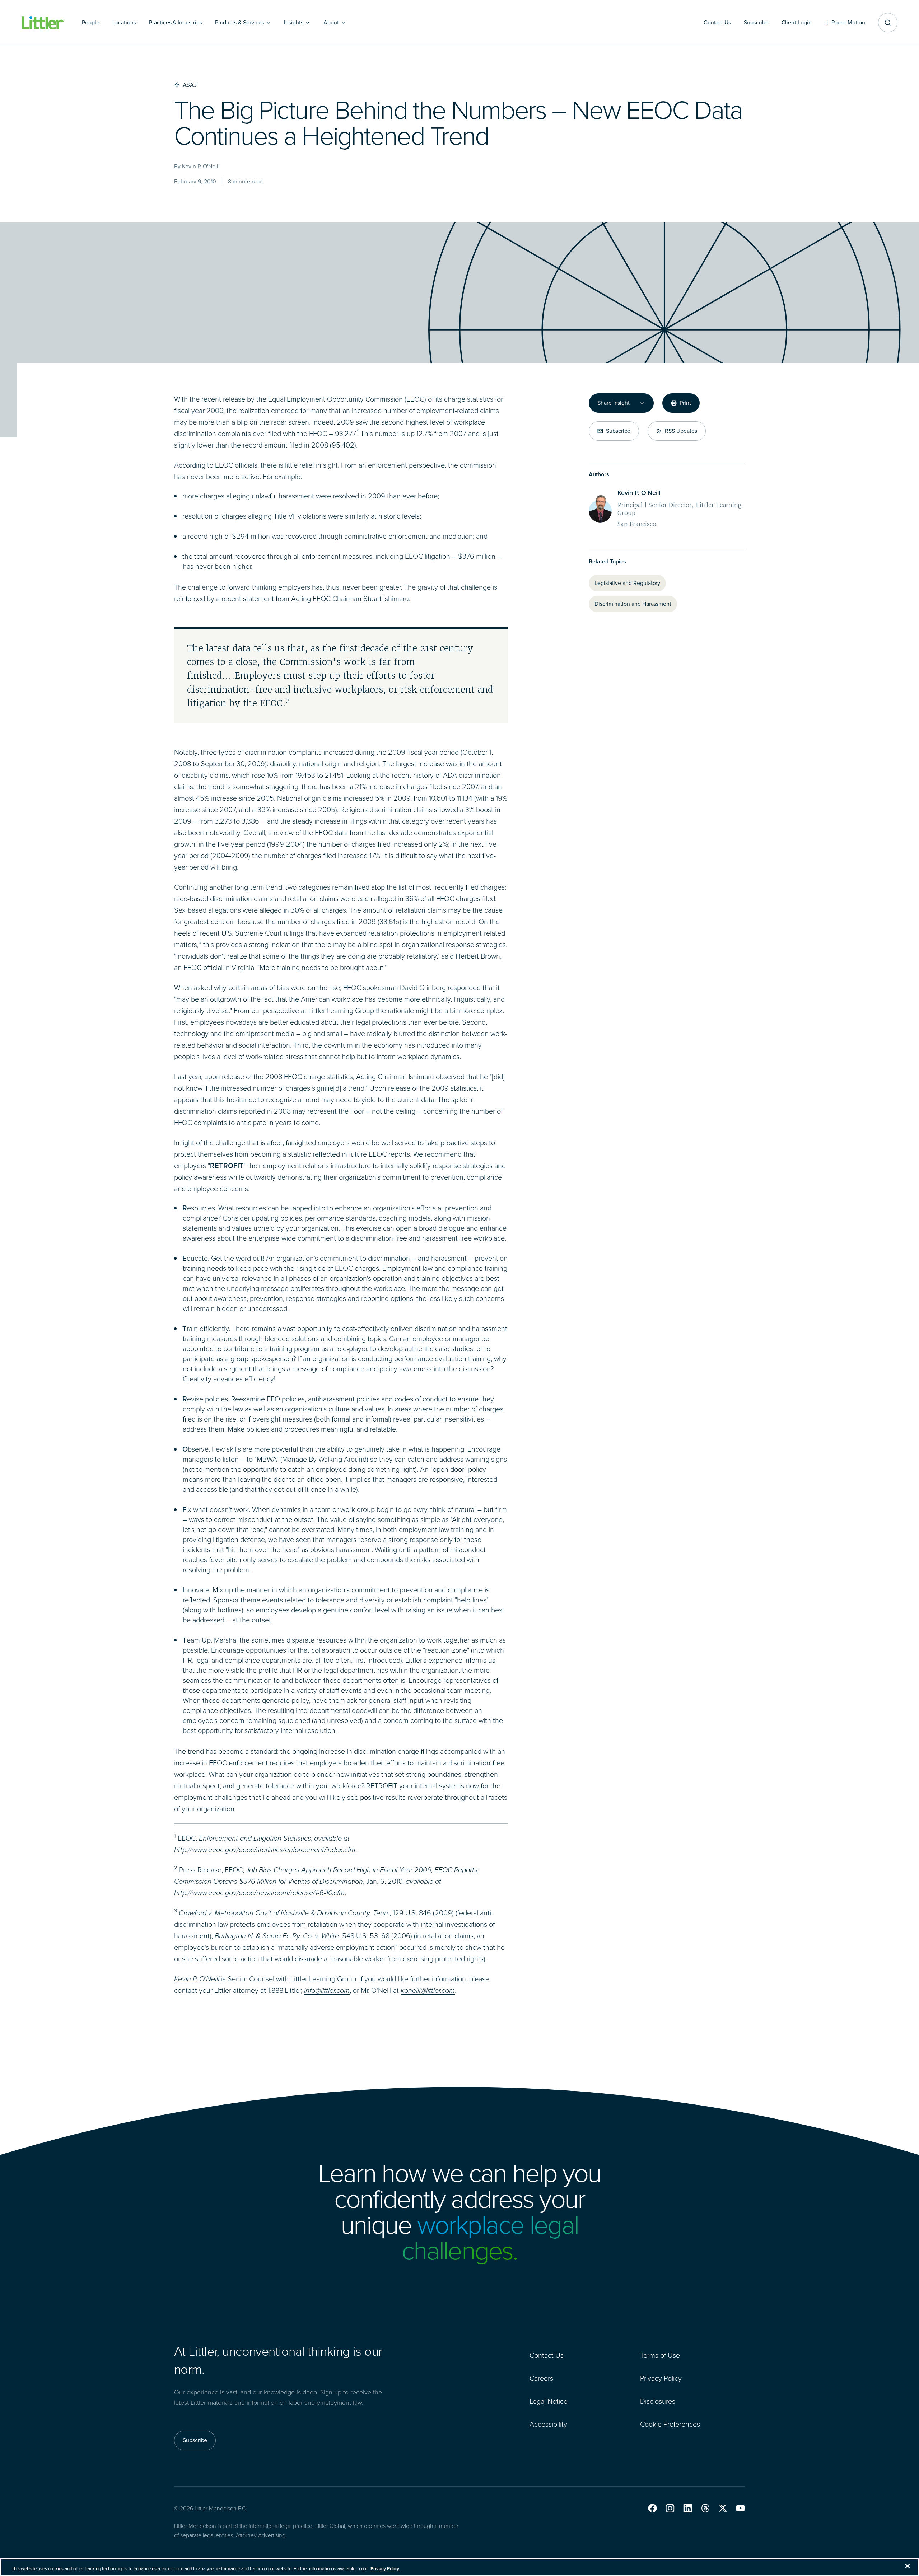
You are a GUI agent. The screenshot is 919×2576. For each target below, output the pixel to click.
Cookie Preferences (670, 2424)
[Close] (908, 2566)
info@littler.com (327, 1990)
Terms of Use (660, 2355)
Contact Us (547, 2355)
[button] (652, 2508)
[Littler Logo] (43, 23)
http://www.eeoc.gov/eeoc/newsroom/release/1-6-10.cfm (259, 1893)
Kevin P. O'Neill (197, 1979)
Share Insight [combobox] (614, 403)
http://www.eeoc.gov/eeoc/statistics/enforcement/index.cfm (265, 1850)
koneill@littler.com (428, 1990)
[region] (459, 2567)
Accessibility (548, 2424)
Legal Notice (549, 2401)
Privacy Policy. (385, 2569)
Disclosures (658, 2401)
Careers (541, 2378)
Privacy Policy (661, 2378)
